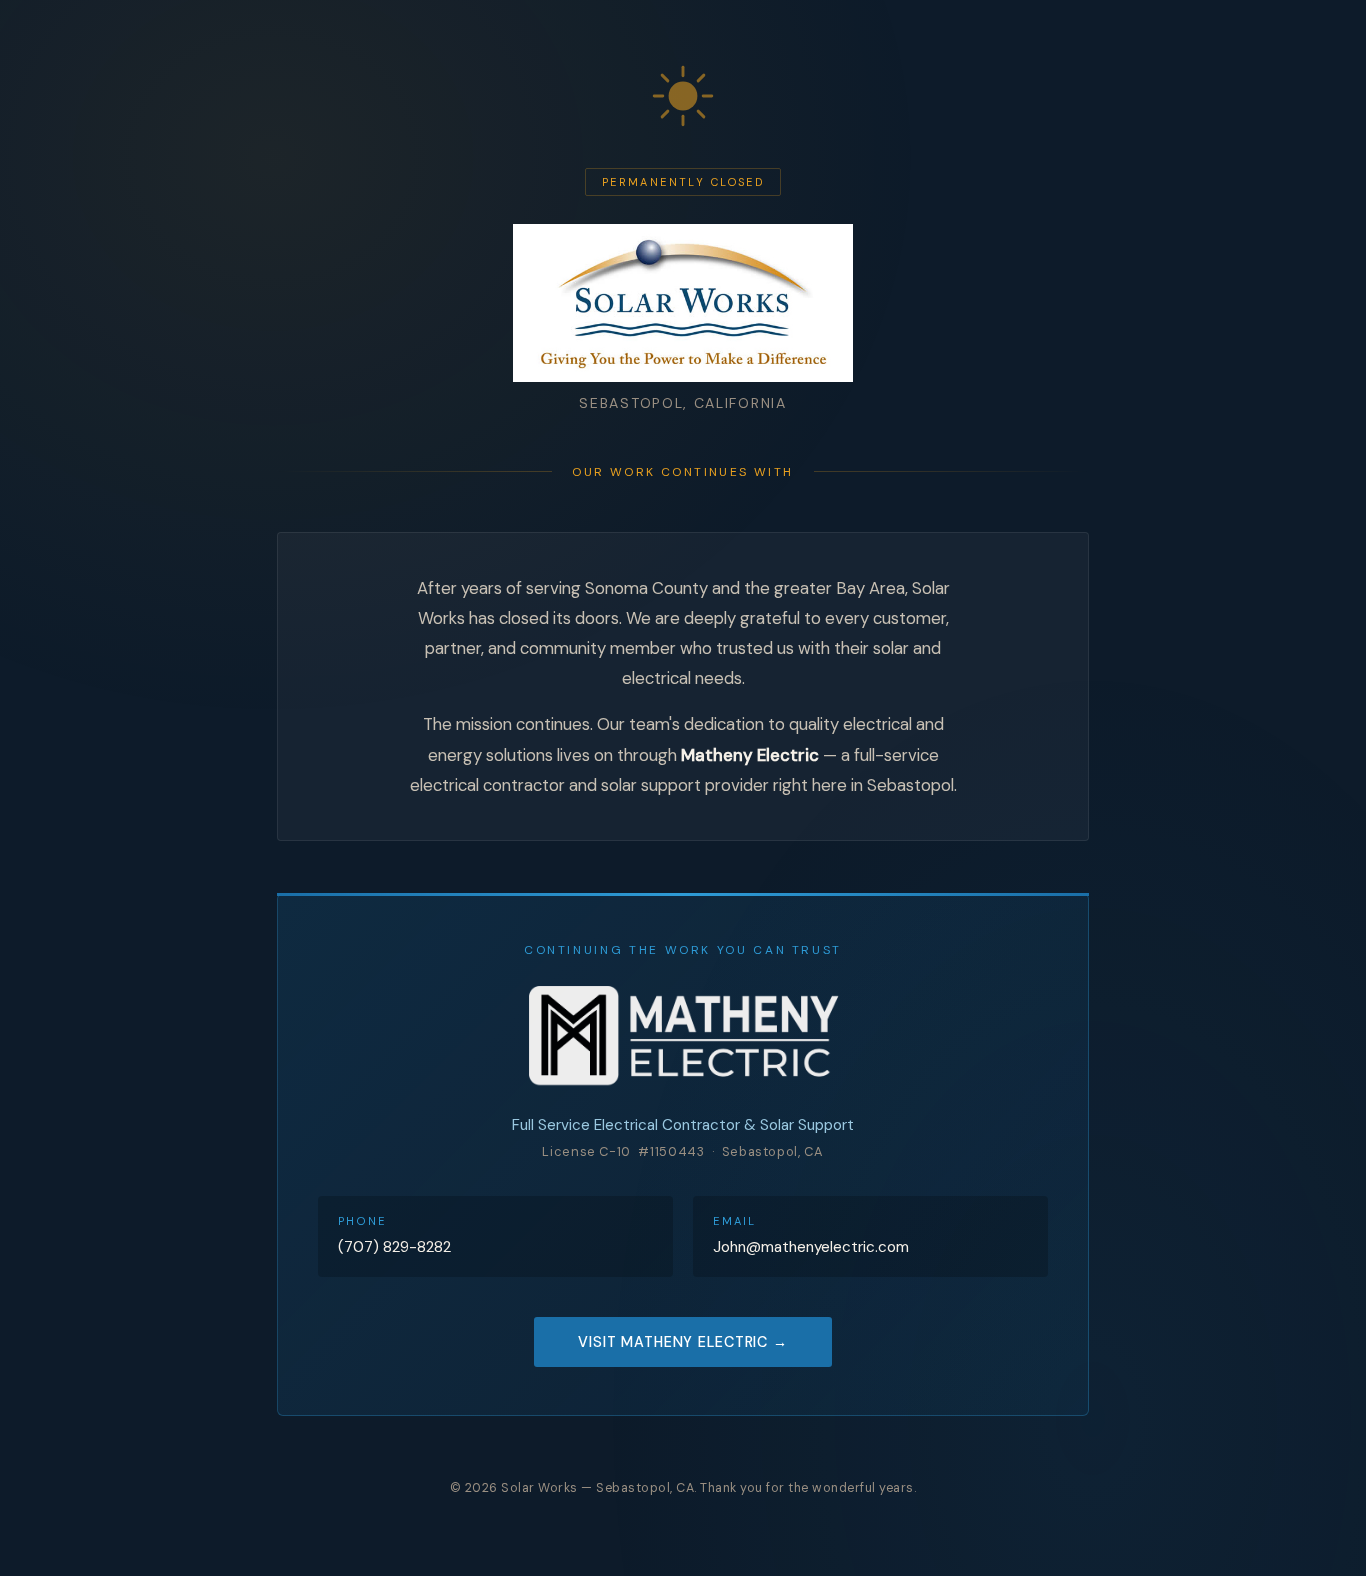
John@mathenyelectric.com (811, 1247)
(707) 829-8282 (394, 1247)
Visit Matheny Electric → (683, 1342)
